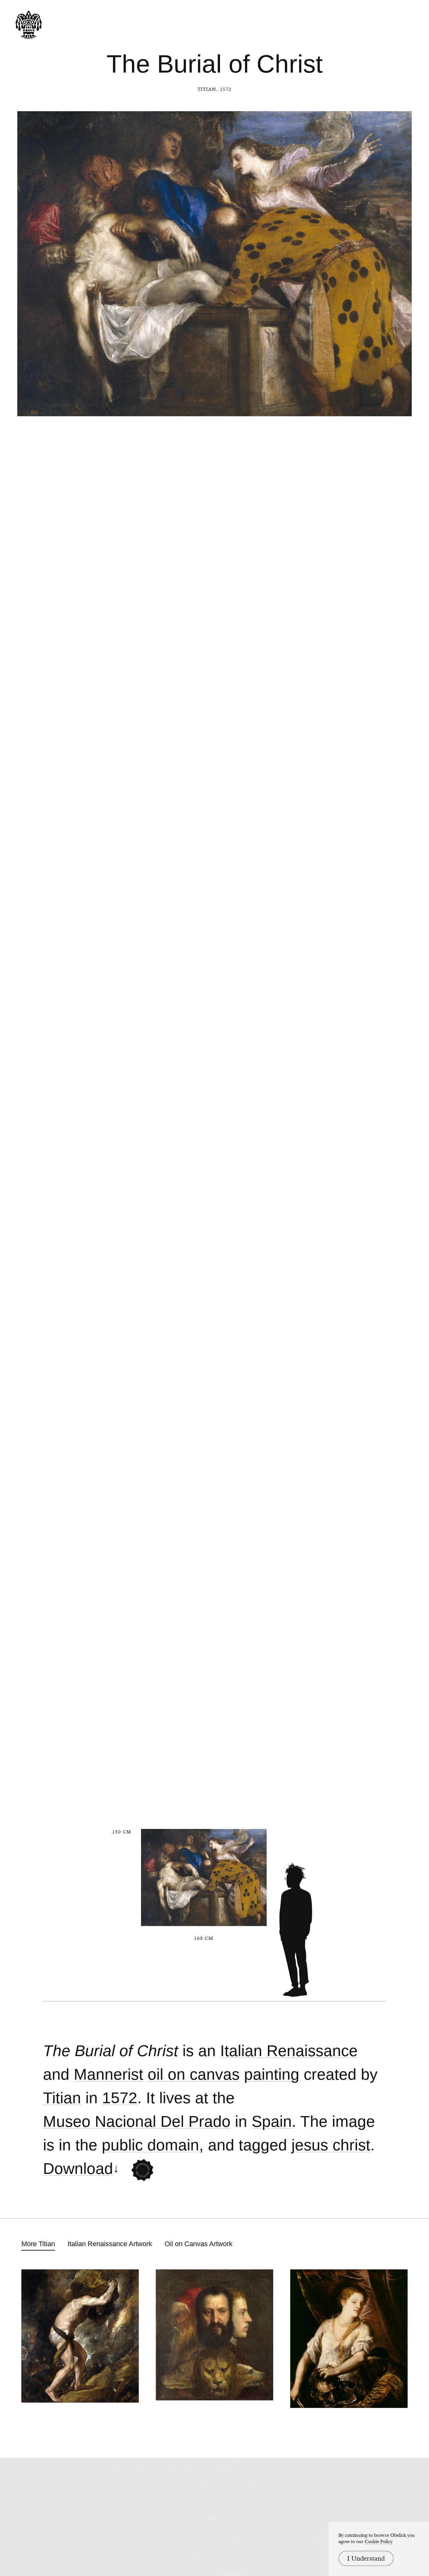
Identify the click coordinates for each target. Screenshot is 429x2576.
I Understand (366, 2558)
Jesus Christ (331, 2145)
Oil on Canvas (194, 2074)
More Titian (38, 2244)
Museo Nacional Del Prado (137, 2122)
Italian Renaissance (289, 2051)
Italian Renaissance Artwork (110, 2244)
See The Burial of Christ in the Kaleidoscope (142, 2170)
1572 (120, 2098)
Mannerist (109, 2074)
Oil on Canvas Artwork (198, 2244)
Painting (272, 2074)
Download (78, 2169)
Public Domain (150, 2145)
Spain (272, 2122)
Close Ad (385, 1559)
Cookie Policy (379, 2541)
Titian (207, 89)
